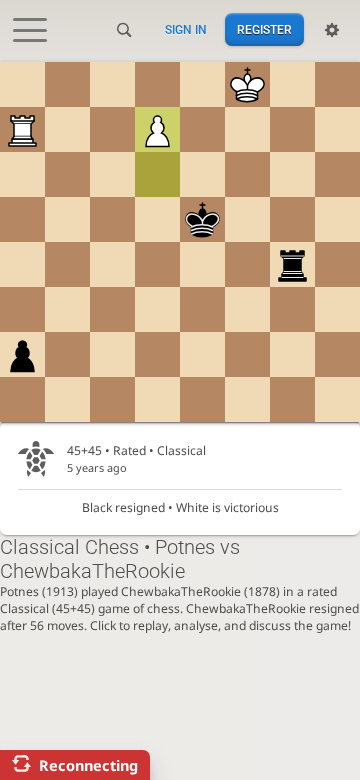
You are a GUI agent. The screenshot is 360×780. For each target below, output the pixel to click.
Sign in (186, 30)
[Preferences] (332, 30)
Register (264, 30)
